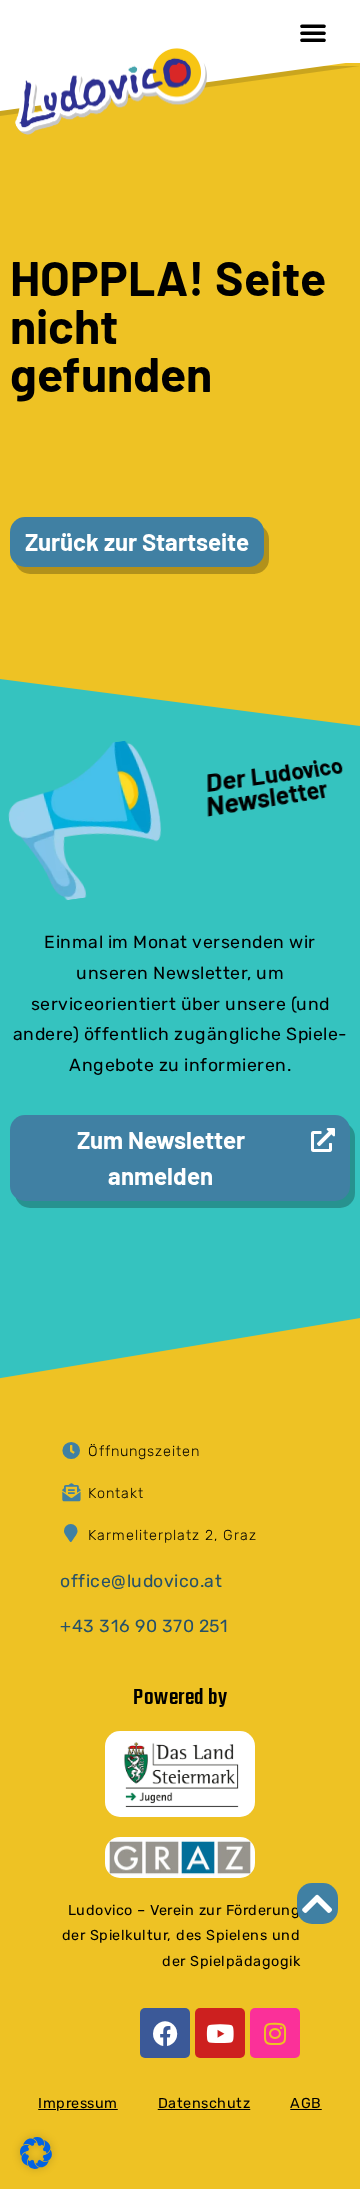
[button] (313, 32)
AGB (306, 2103)
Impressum (78, 2103)
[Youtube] (220, 2033)
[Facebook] (165, 2033)
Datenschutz (204, 2103)
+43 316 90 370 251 (144, 1626)
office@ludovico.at (141, 1581)
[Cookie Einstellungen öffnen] (36, 2163)
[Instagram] (275, 2033)
